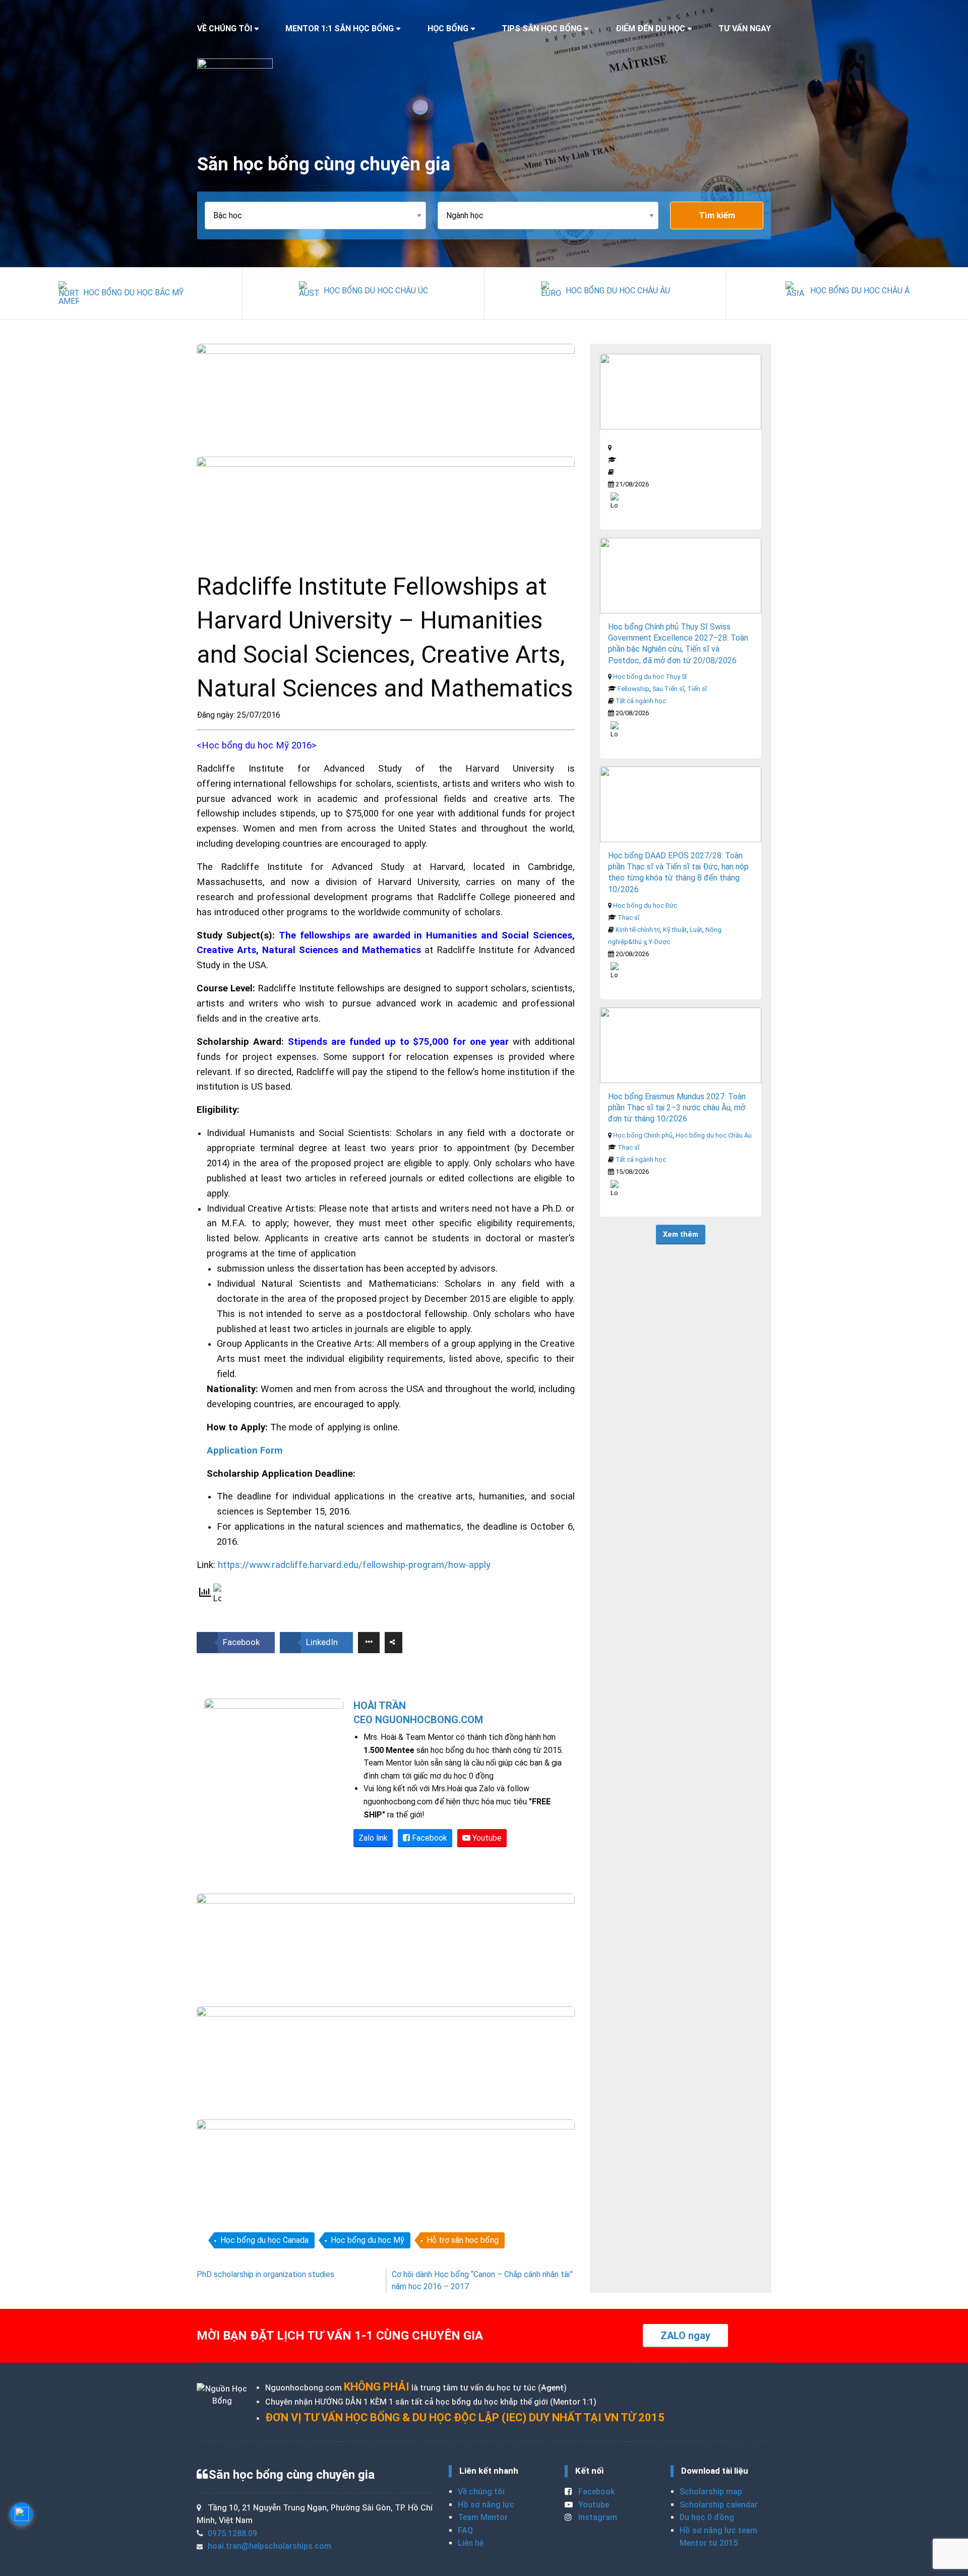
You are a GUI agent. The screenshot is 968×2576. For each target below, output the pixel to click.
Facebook (429, 1838)
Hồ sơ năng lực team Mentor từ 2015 (718, 2537)
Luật (696, 930)
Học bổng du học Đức (645, 905)
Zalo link (373, 1838)
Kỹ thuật (675, 930)
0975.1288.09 (232, 2533)
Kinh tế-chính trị (638, 930)
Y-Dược (659, 942)
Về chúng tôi (481, 2492)
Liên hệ (471, 2543)
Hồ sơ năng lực (486, 2505)
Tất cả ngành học (641, 701)
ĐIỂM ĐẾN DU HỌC (650, 28)
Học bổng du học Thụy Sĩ (650, 677)
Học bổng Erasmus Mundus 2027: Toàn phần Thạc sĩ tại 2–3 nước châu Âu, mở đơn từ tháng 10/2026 (677, 1108)
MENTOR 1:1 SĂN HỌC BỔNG (340, 28)
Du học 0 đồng (707, 2517)
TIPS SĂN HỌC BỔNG (542, 28)
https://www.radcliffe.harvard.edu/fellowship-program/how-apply (354, 1565)
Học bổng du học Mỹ (368, 2240)
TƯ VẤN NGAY (745, 28)
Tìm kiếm (717, 215)
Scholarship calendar (719, 2505)
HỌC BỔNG (448, 28)
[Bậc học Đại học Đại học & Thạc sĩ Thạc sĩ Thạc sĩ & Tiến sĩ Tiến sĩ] (321, 215)
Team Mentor (483, 2517)
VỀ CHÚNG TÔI (225, 28)
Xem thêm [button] (681, 1235)
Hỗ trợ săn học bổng (463, 2240)
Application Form (245, 1451)
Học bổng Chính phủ (643, 1135)
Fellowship (633, 689)
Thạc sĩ (628, 918)
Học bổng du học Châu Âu (714, 1135)
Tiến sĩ (697, 689)
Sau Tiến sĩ (668, 689)
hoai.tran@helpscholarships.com (269, 2546)
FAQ (465, 2530)
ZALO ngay (685, 2336)
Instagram (597, 2517)
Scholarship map (711, 2492)
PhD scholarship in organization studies (265, 2274)
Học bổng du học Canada (264, 2240)
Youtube (486, 1838)
